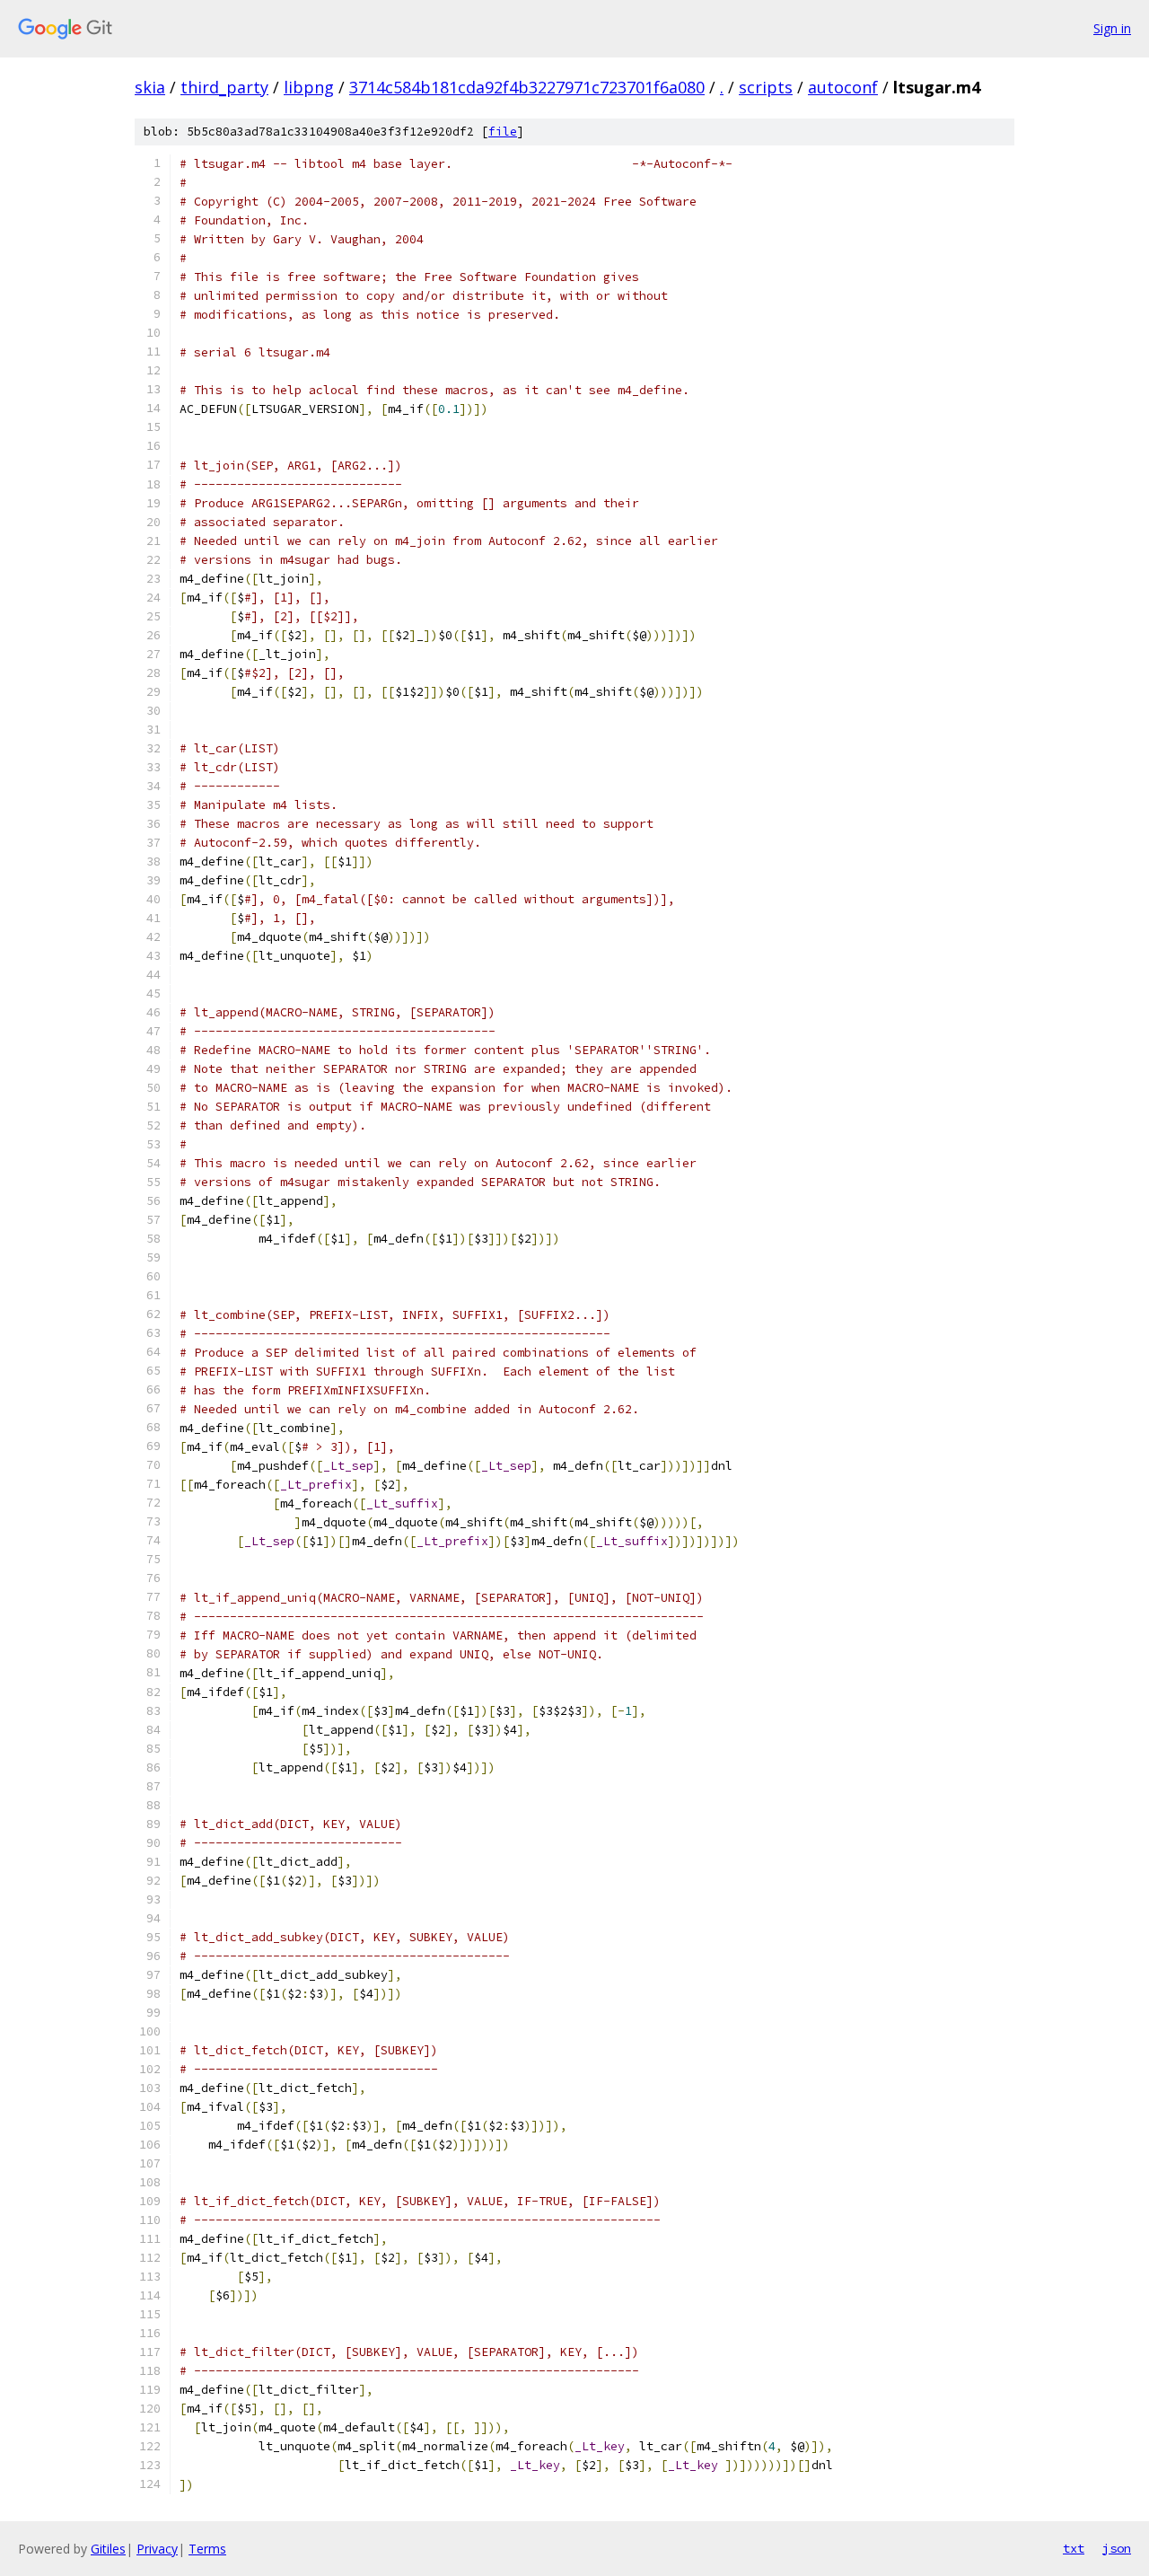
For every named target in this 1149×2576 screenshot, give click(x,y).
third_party (224, 87)
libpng (309, 87)
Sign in (1112, 28)
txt (1074, 2548)
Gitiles (108, 2549)
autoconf (843, 87)
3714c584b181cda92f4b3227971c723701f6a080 (527, 87)
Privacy (157, 2549)
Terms (207, 2549)
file (503, 132)
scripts (766, 87)
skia (150, 87)
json (1117, 2548)
